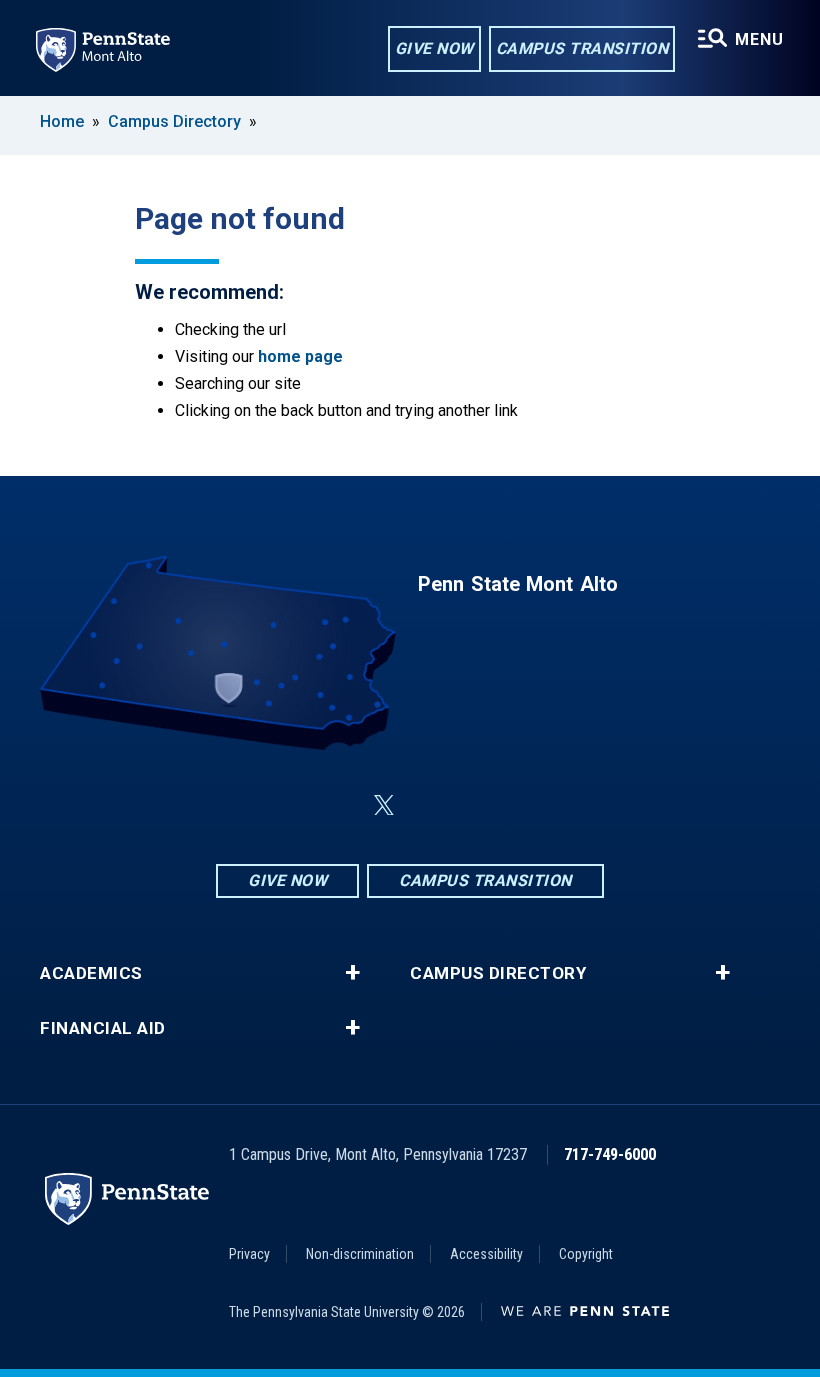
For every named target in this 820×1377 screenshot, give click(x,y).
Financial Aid (103, 1028)
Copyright (586, 1254)
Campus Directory (174, 121)
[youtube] (484, 805)
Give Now (434, 48)
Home (62, 121)
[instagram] (536, 805)
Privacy (249, 1254)
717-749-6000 (610, 1154)
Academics (91, 973)
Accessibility (486, 1254)
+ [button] (352, 973)
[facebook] (284, 805)
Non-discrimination (360, 1254)
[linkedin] (336, 805)
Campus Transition (582, 48)
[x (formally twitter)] (384, 805)
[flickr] (432, 805)
